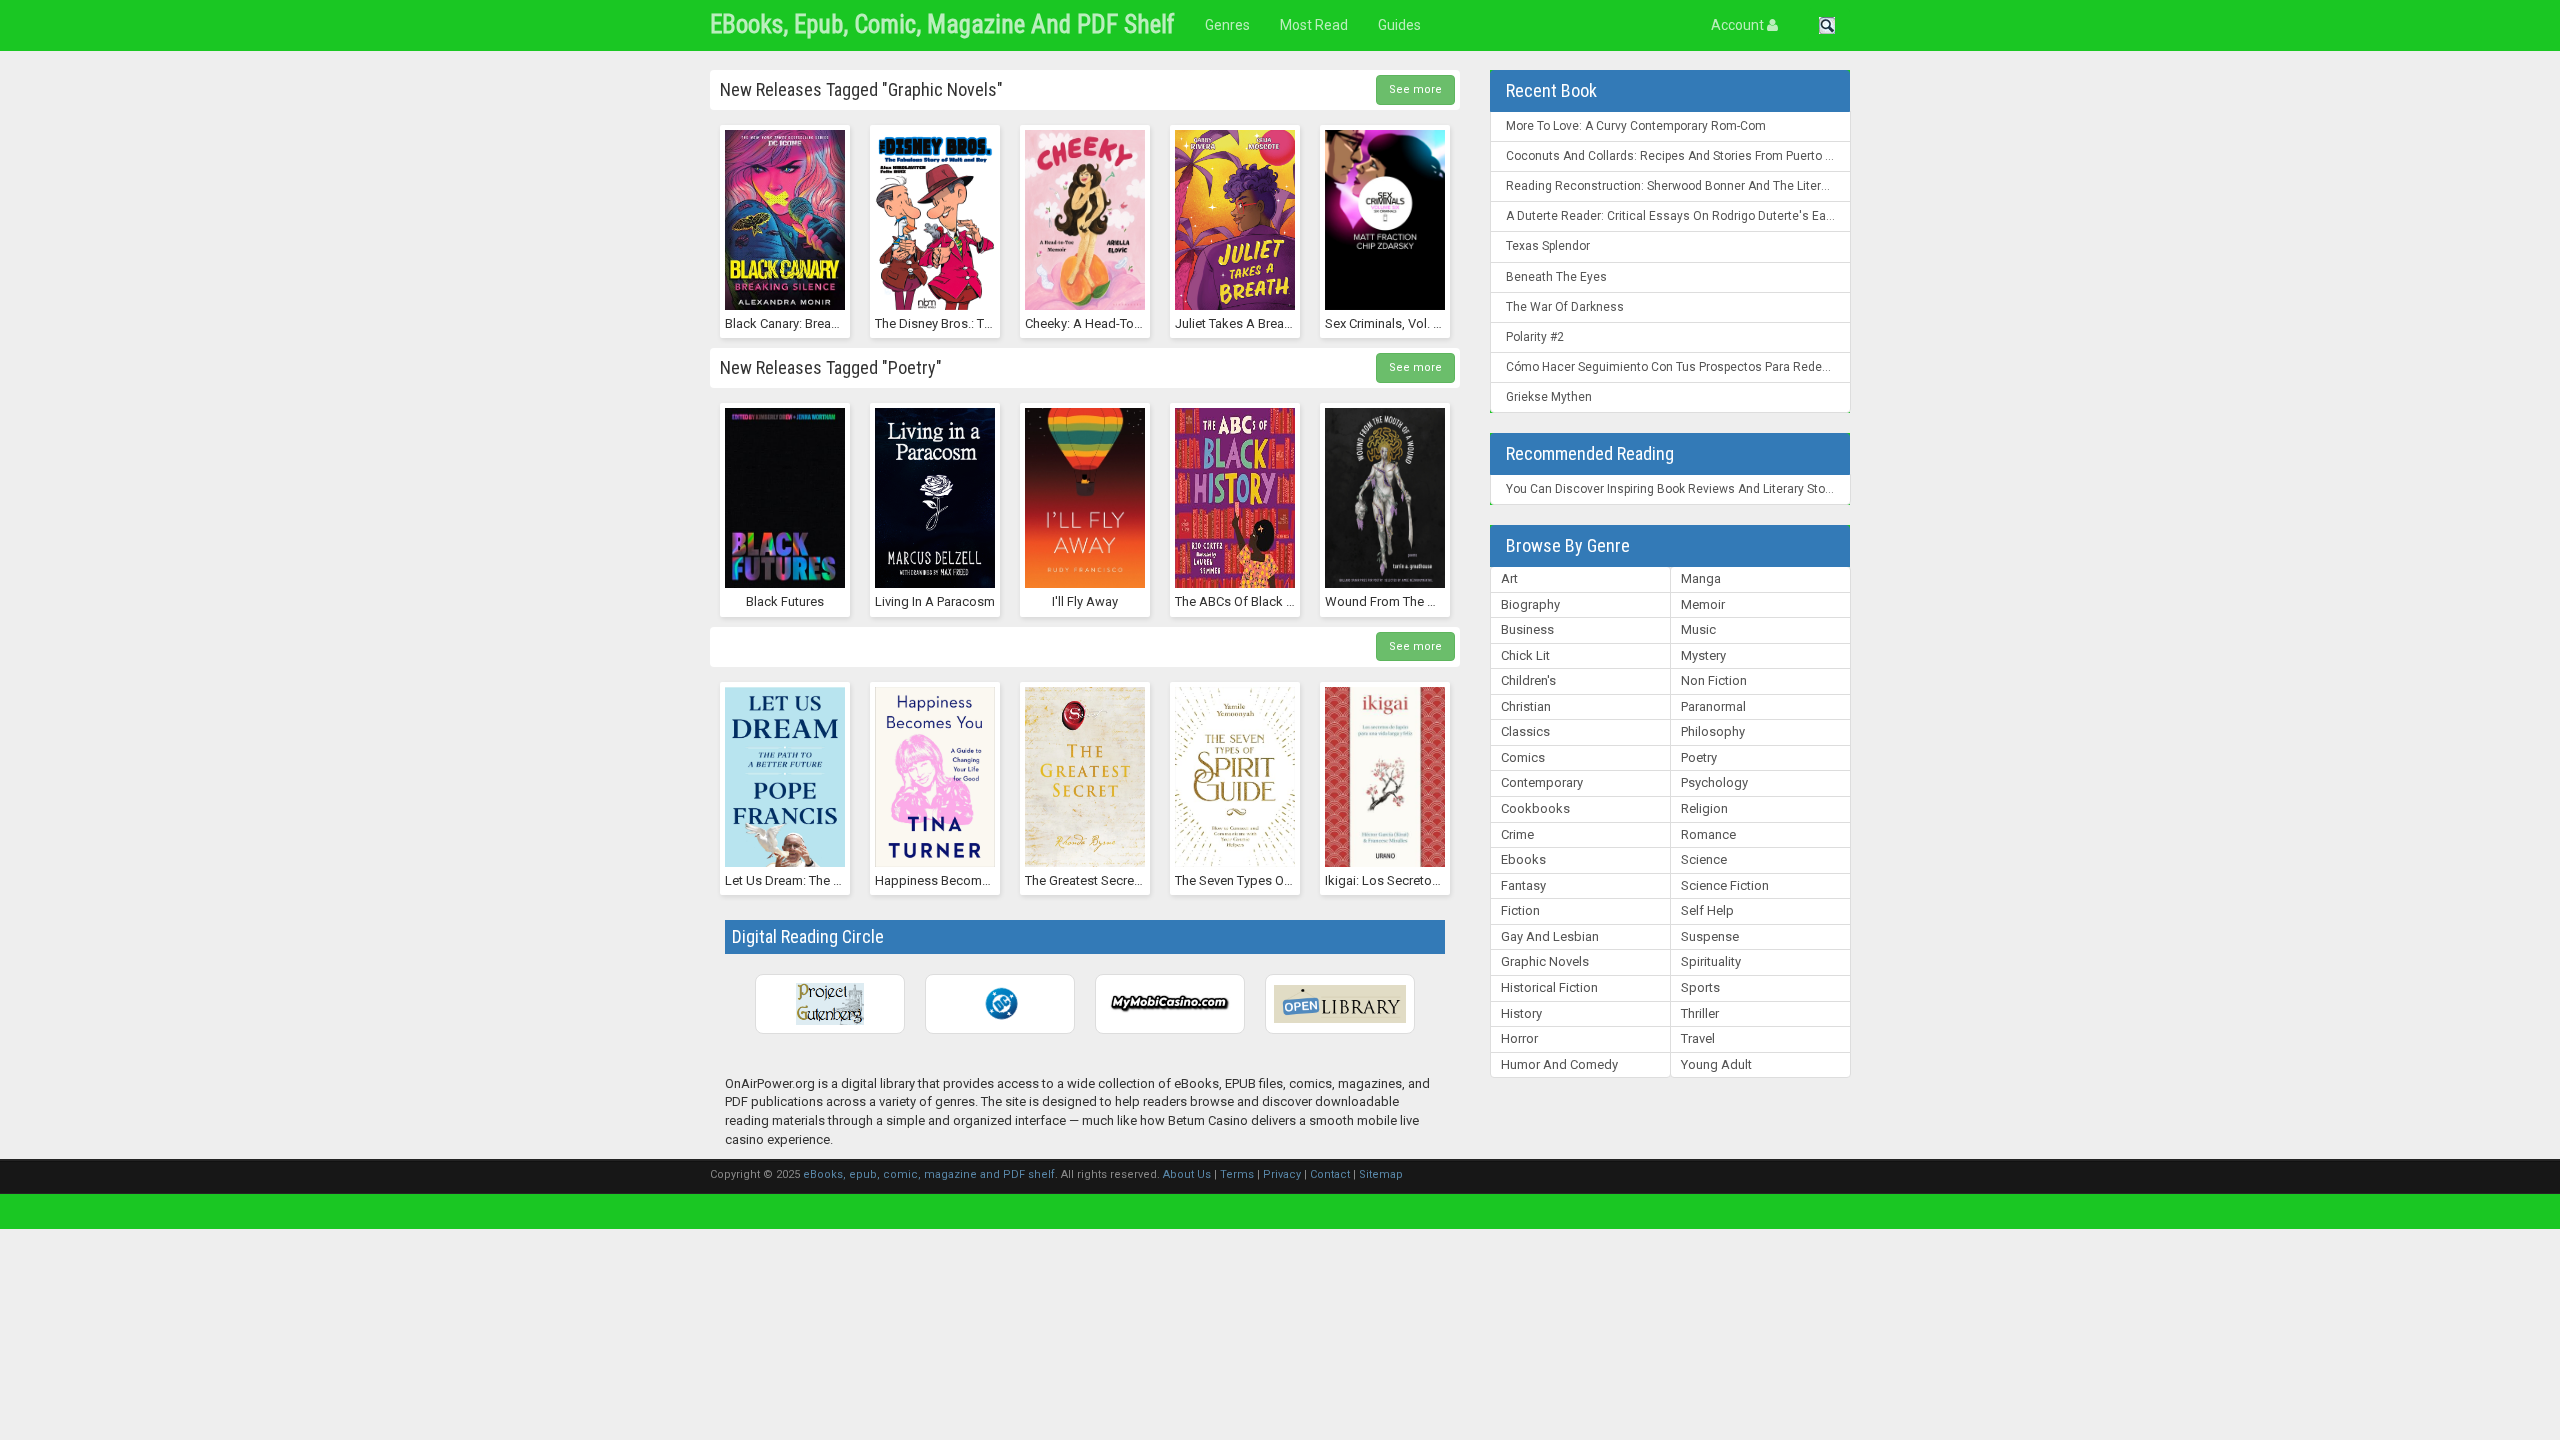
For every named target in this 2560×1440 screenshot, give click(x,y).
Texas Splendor (1548, 246)
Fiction (1520, 910)
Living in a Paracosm (935, 601)
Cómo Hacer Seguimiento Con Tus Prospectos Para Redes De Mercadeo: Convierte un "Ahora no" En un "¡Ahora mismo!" (1678, 367)
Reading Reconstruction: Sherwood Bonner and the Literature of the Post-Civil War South (1678, 186)
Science (1704, 859)
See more (1415, 89)
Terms (1237, 1174)
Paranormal (1713, 706)
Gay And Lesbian (1550, 936)
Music (1698, 629)
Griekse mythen (1549, 397)
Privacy (1282, 1174)
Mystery (1703, 655)
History (1521, 1013)
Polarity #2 (1535, 337)
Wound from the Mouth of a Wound (1431, 601)
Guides (1399, 25)
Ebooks (1523, 859)
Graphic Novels (1545, 961)
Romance (1708, 834)
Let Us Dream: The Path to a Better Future (844, 880)
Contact (1330, 1174)
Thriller (1700, 1013)
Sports (1700, 987)
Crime (1517, 834)
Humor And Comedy (1559, 1064)
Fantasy (1523, 885)
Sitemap (1381, 1174)
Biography (1530, 604)
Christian (1526, 706)
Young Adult (1716, 1064)
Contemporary (1542, 782)
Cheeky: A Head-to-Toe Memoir (1115, 323)
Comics (1523, 757)
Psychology (1714, 782)
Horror (1519, 1038)
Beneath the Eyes (1556, 277)
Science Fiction (1725, 885)
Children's (1528, 680)
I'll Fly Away (1085, 601)
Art (1509, 578)
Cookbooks (1535, 808)
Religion (1704, 808)
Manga (1701, 578)
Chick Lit (1525, 655)
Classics (1525, 731)
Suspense (1710, 936)
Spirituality (1711, 961)
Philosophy (1713, 731)
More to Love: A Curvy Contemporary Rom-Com (1636, 126)
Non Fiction (1714, 680)
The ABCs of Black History (1251, 601)
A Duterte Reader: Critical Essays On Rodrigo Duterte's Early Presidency (1678, 216)
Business (1527, 629)
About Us (1187, 1174)
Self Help (1707, 910)
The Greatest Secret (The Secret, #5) (1128, 880)
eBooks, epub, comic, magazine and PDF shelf (942, 24)
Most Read (1314, 25)
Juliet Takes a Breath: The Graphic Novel (1290, 323)
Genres (1227, 25)
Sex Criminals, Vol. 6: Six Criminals (1422, 323)
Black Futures (785, 601)
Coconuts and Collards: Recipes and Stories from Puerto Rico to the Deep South (1678, 156)
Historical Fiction (1549, 987)
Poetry (1699, 757)
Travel (1698, 1038)
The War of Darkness (1565, 307)
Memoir (1703, 604)
